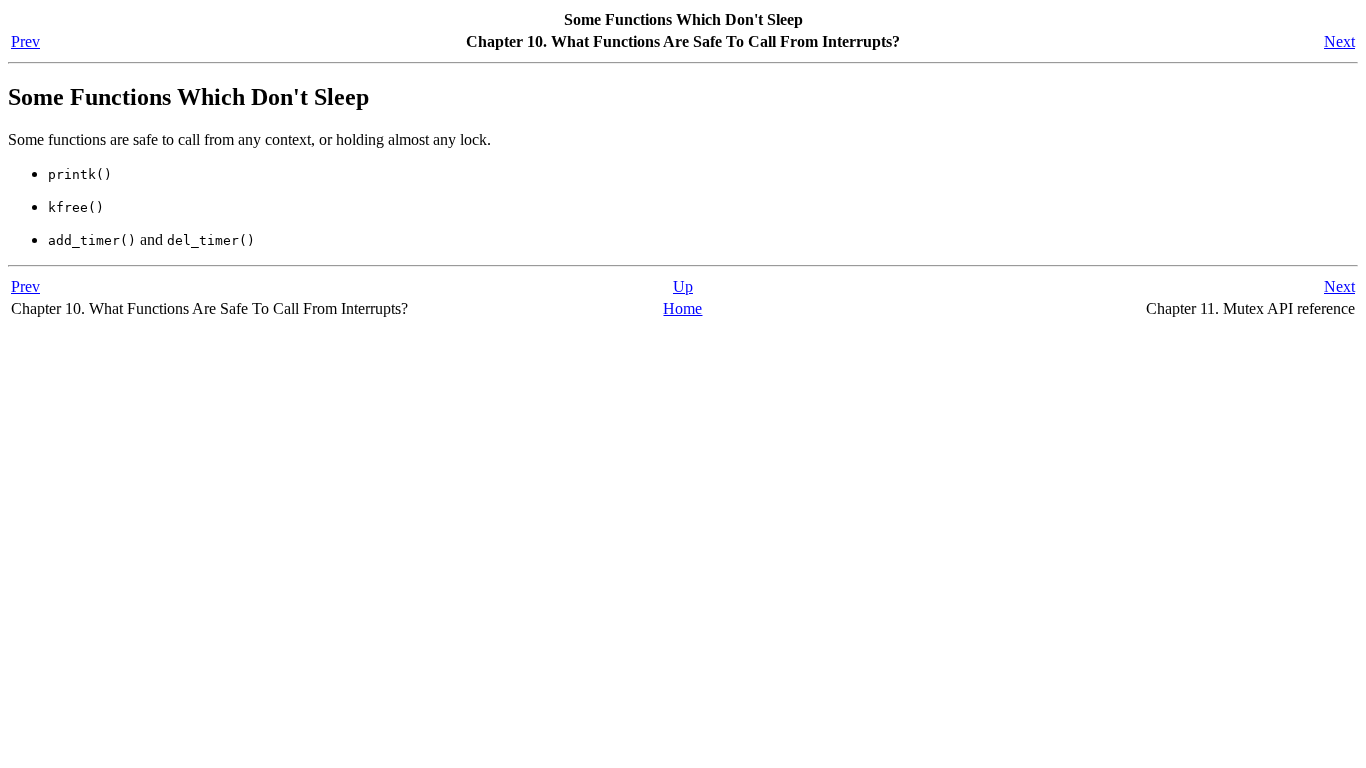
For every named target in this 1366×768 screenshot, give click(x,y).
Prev (25, 41)
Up (683, 286)
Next (1339, 41)
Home (682, 308)
